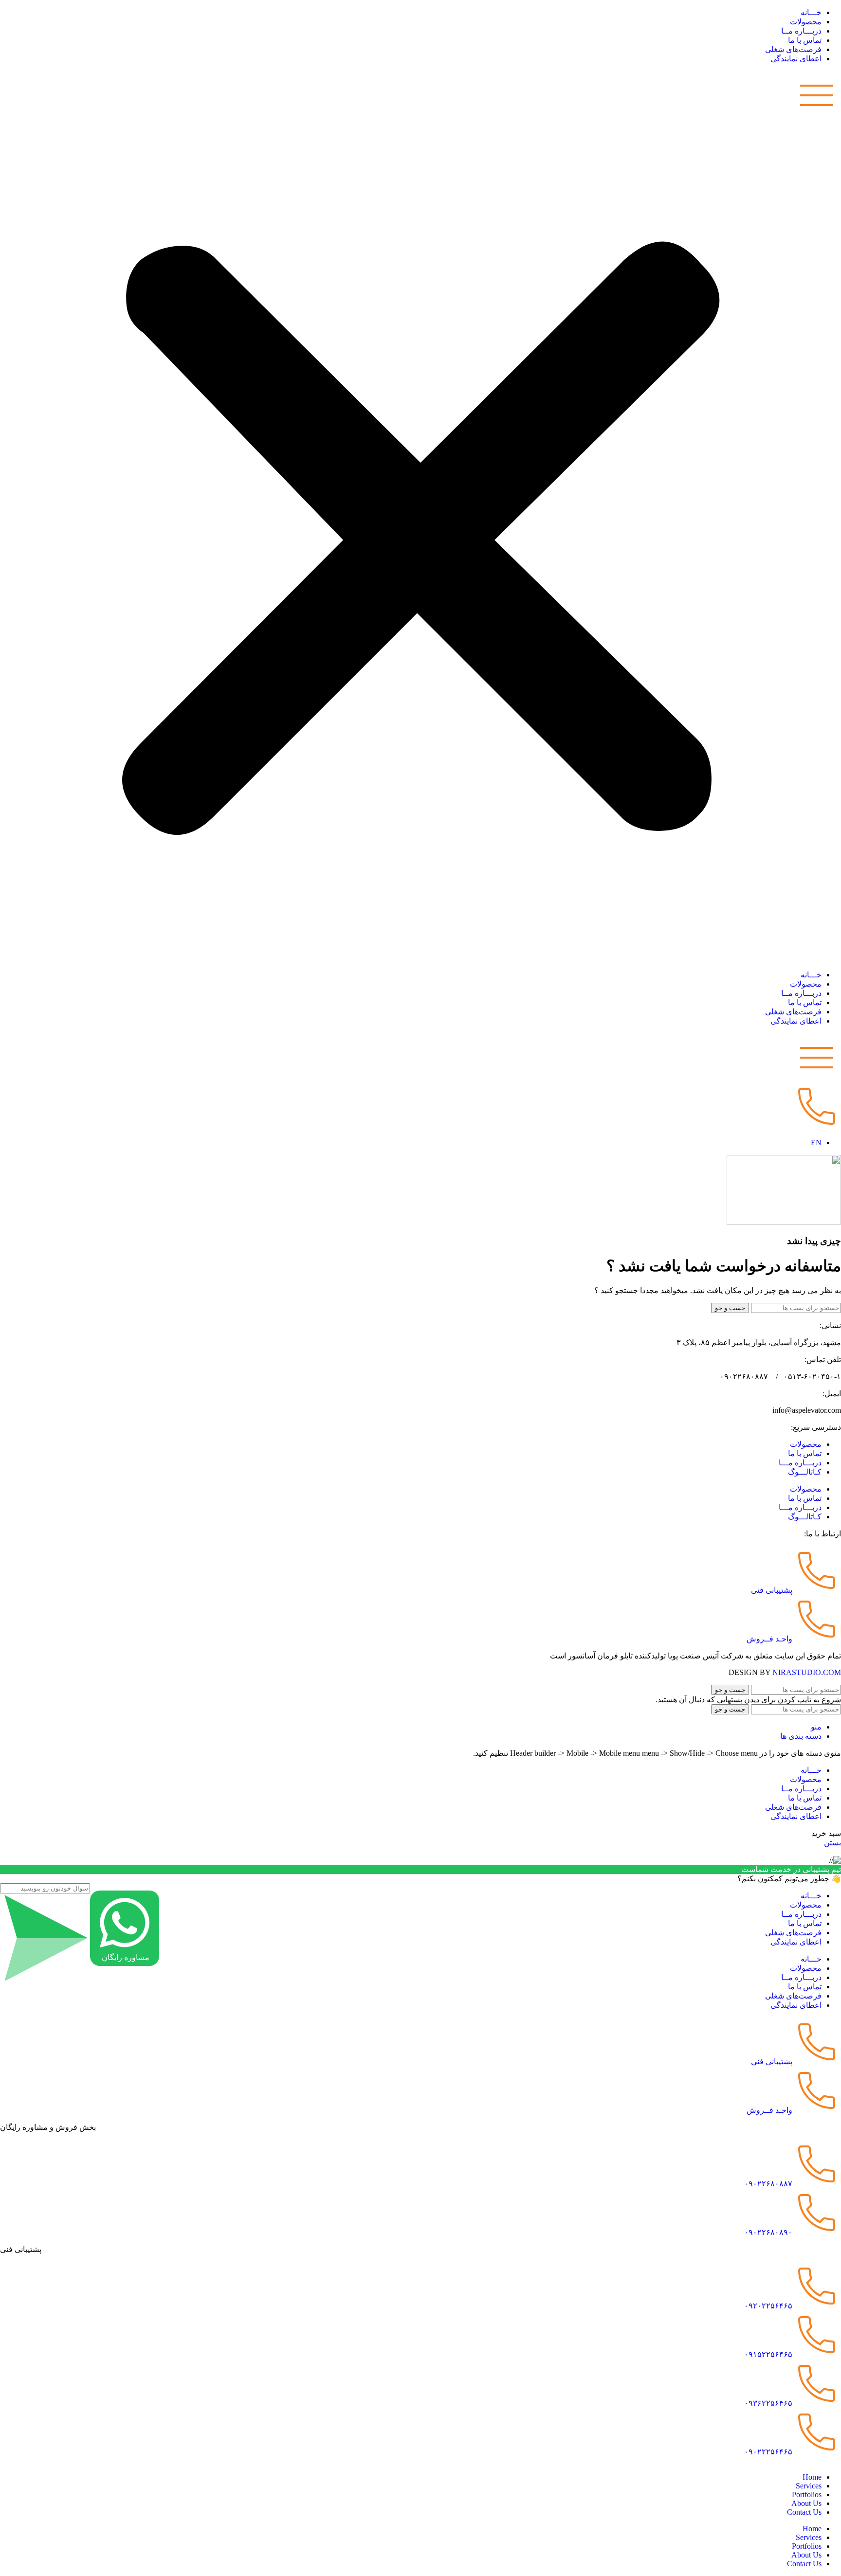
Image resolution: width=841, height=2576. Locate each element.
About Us (806, 2503)
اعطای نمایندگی (796, 59)
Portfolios (807, 2495)
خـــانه (811, 12)
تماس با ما (805, 40)
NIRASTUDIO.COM (807, 1672)
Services (809, 2486)
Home (812, 2477)
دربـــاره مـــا (800, 1463)
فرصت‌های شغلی (793, 49)
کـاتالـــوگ (805, 1472)
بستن (832, 1843)
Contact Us (804, 2512)
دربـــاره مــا (801, 31)
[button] (420, 517)
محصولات (806, 22)
